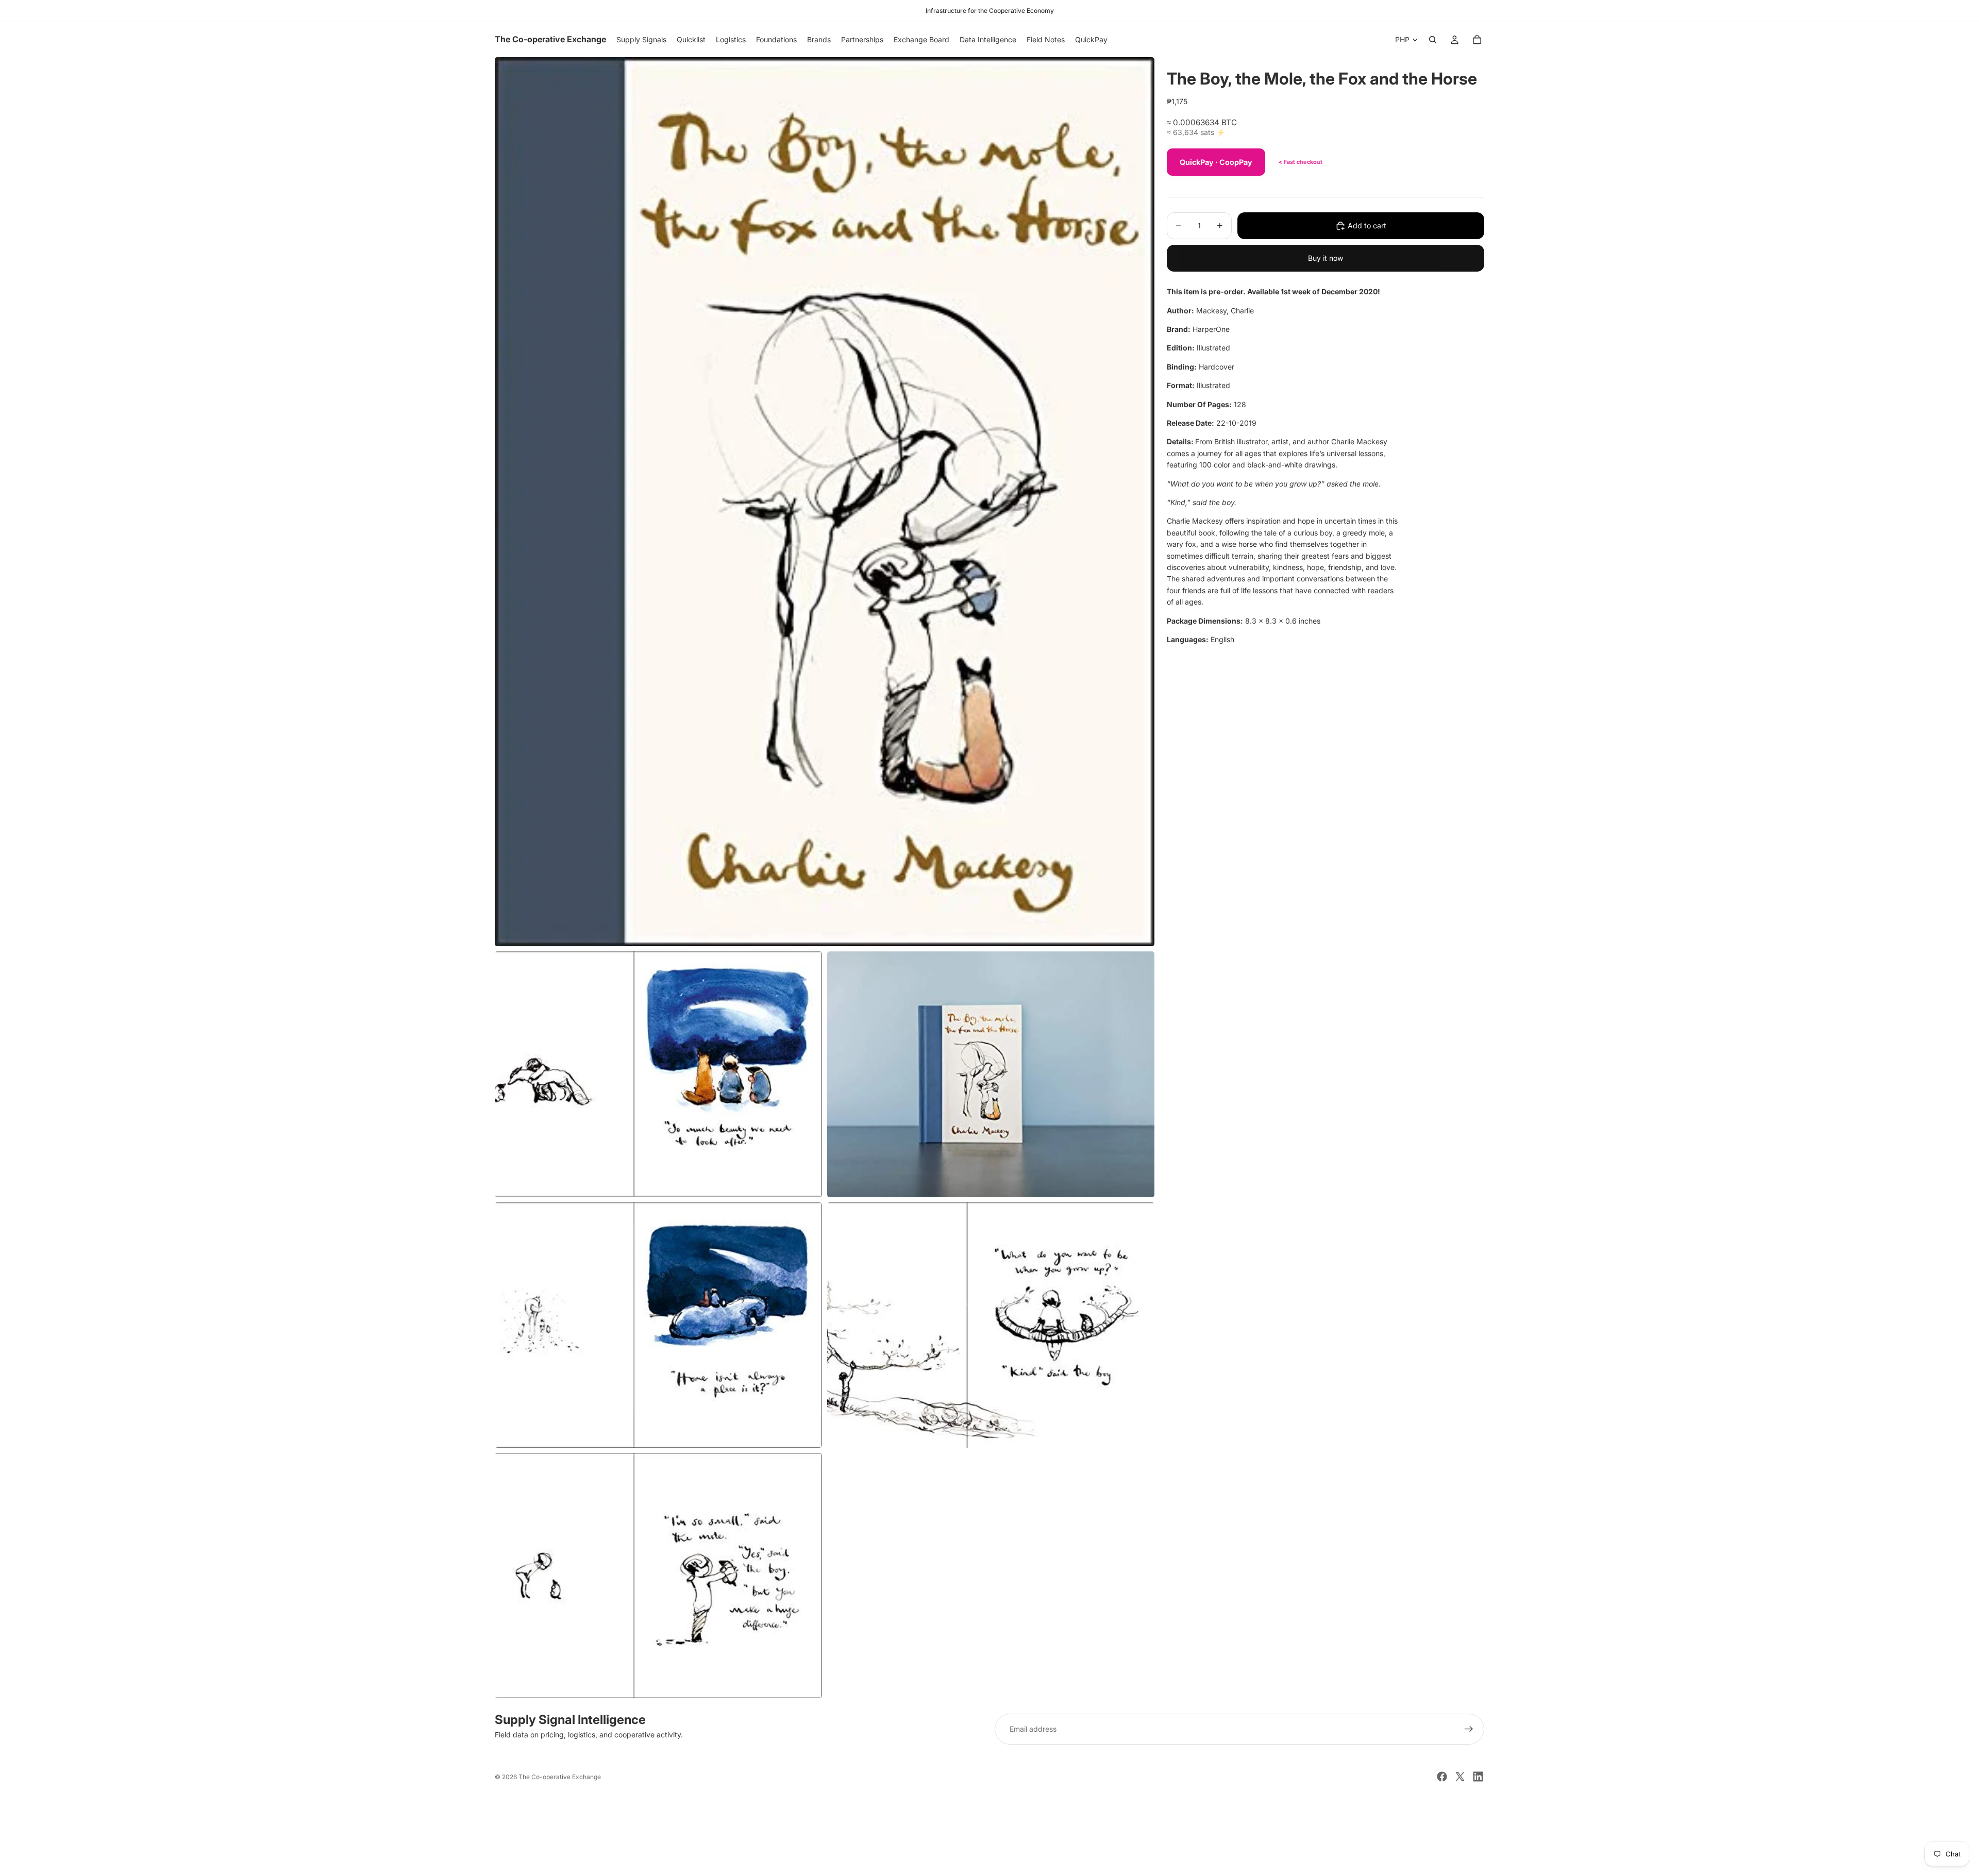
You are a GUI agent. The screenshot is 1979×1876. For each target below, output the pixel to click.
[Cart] (1477, 40)
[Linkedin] (1478, 1777)
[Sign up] (1469, 1729)
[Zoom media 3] (991, 1074)
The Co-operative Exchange (560, 1777)
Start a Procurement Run (989, 1827)
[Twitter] (1460, 1777)
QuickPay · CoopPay (1216, 162)
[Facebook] (1442, 1777)
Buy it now (1326, 258)
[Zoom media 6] (658, 1576)
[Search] (1433, 40)
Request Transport (990, 1862)
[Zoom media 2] (658, 1074)
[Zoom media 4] (658, 1325)
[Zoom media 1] (825, 502)
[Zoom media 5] (991, 1325)
